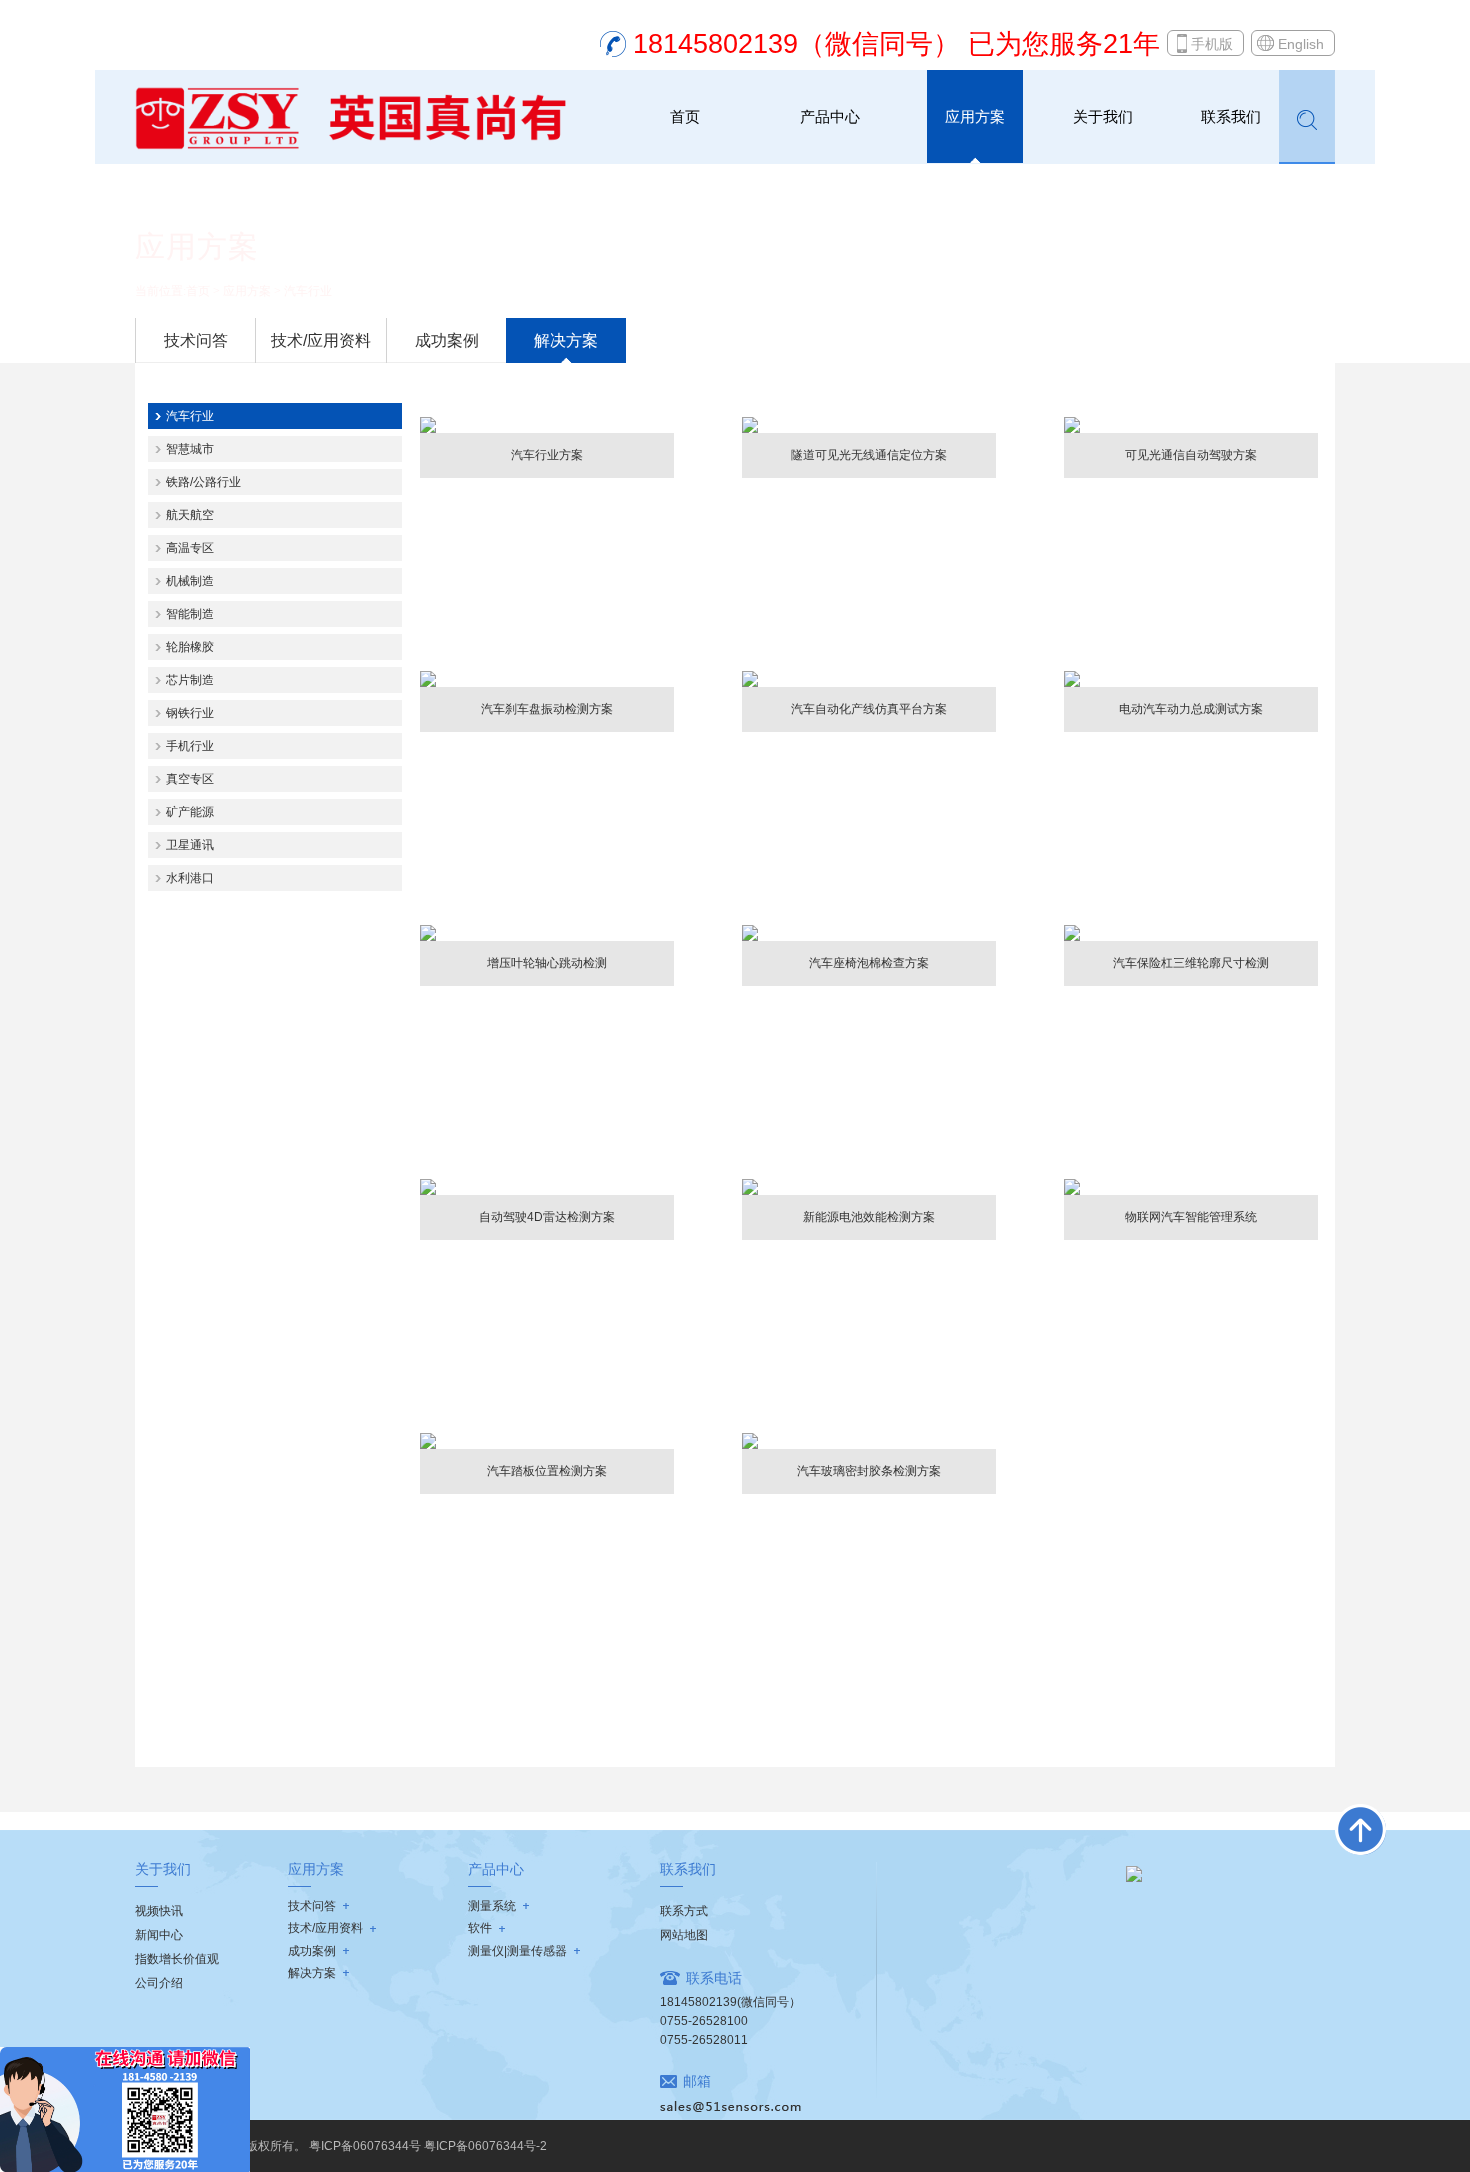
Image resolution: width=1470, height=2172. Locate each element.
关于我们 (1103, 116)
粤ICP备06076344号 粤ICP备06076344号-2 (428, 2146)
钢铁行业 (190, 713)
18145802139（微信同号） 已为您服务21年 (896, 44)
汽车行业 (308, 291)
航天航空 (190, 515)
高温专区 (190, 548)
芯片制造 (190, 680)
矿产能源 (190, 812)
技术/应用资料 (321, 340)
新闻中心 (159, 1935)
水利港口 (190, 878)
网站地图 (684, 1935)
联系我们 (1231, 116)
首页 (685, 116)
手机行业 (190, 746)
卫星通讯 (190, 845)
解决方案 (566, 340)
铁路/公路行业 (203, 482)
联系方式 (684, 1911)
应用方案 (975, 116)
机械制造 (190, 581)
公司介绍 (159, 1983)
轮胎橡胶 (190, 647)
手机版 (1212, 44)
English (1301, 44)
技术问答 (196, 340)
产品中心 (830, 116)
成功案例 (447, 340)
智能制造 (190, 614)
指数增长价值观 (177, 1959)
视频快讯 (159, 1911)
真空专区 (190, 779)
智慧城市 (190, 449)
